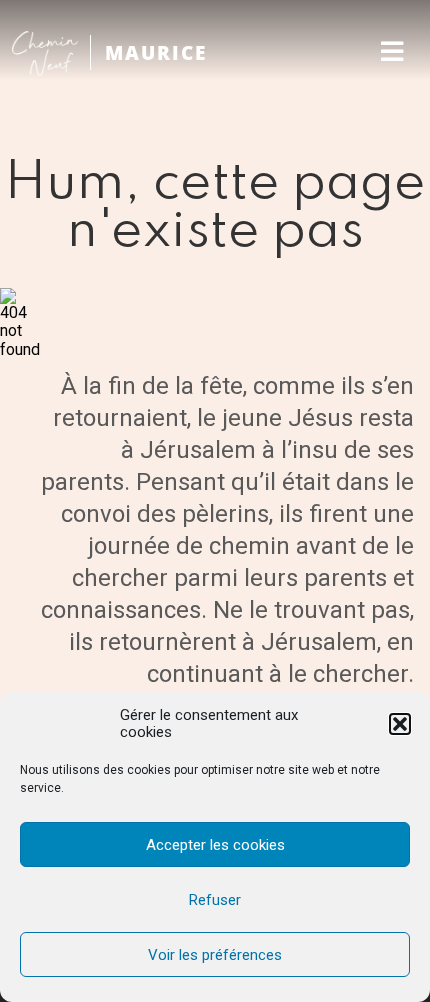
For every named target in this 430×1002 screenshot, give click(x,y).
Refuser (215, 900)
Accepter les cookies (215, 845)
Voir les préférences (215, 955)
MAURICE (156, 52)
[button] (400, 724)
